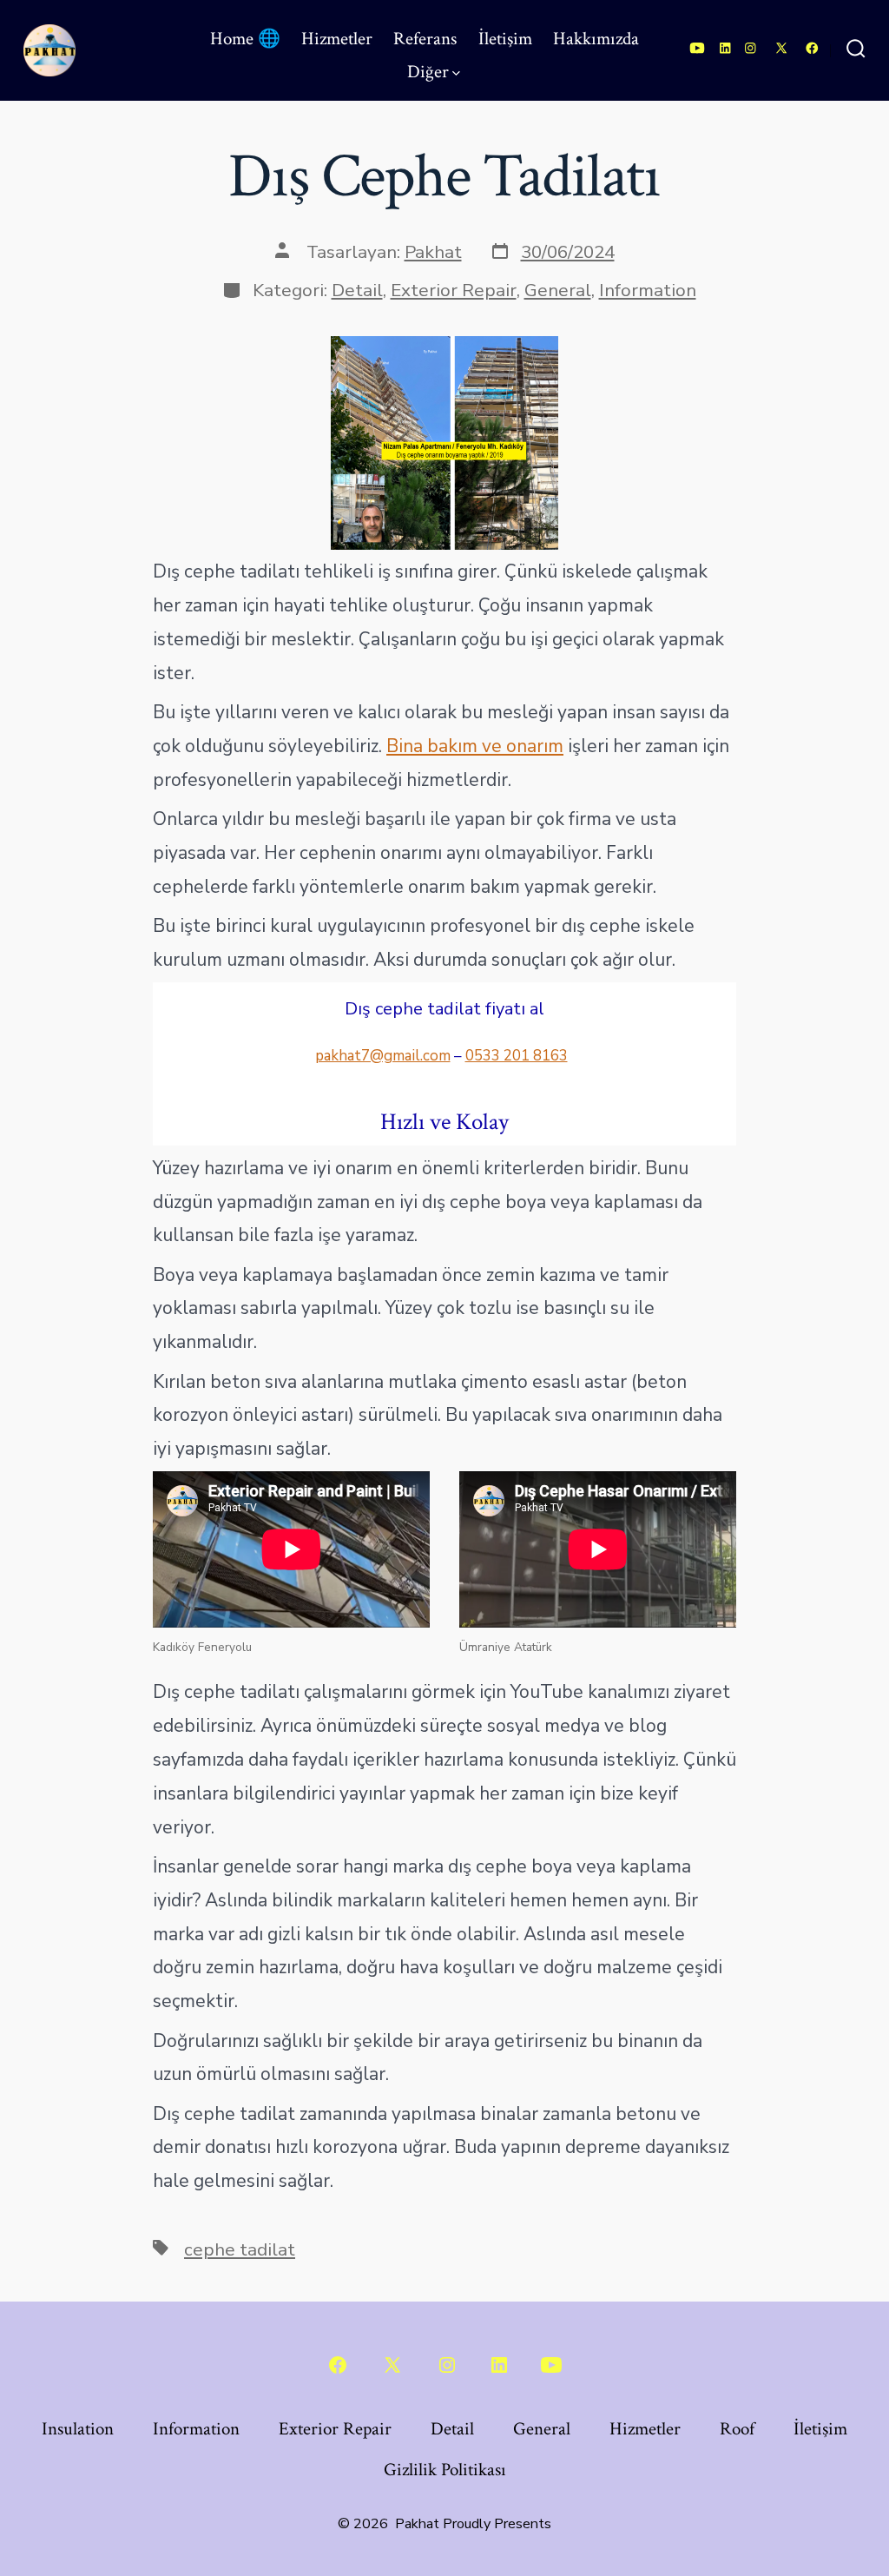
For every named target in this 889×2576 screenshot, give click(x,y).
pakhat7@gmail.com (383, 1056)
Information (648, 290)
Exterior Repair (454, 290)
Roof (737, 2429)
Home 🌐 (245, 39)
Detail (357, 290)
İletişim (505, 39)
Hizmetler (337, 39)
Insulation (78, 2429)
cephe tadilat (240, 2249)
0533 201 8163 (517, 1056)
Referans (425, 39)
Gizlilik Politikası (445, 2470)
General (558, 290)
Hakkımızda (596, 39)
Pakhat (433, 252)
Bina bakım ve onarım (475, 746)
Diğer (428, 72)
